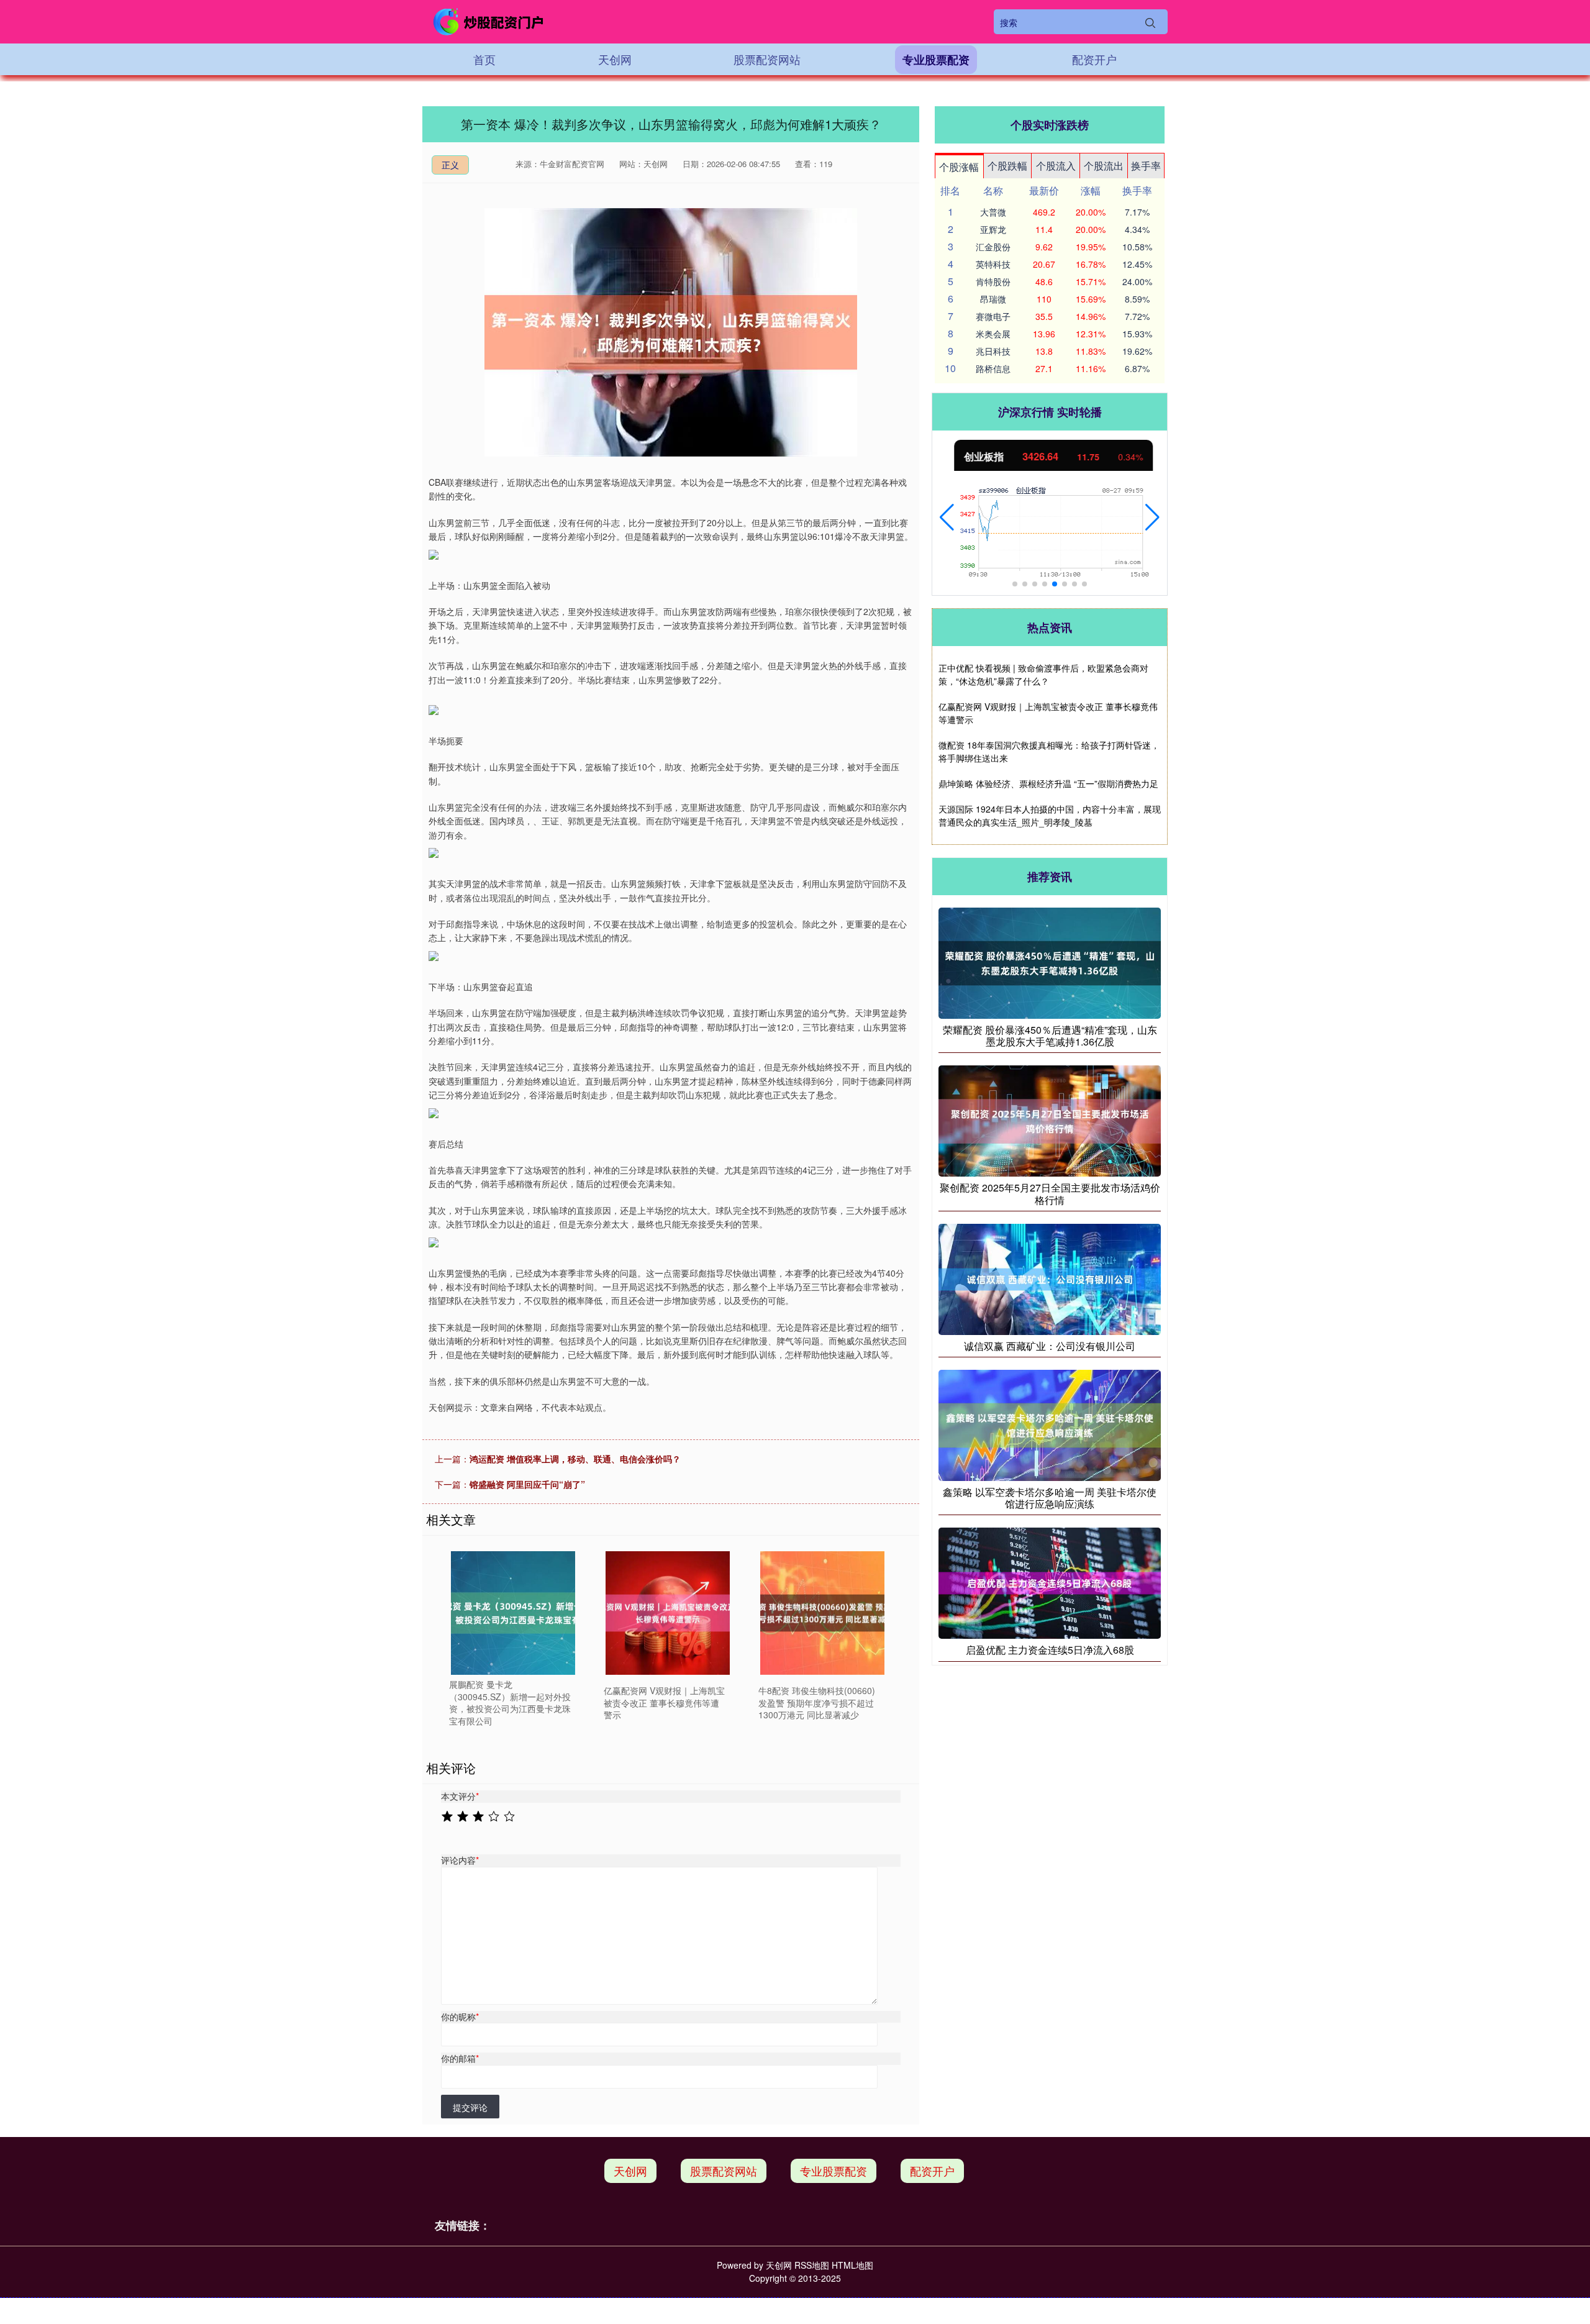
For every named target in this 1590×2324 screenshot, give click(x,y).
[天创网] (489, 22)
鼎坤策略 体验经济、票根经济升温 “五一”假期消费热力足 (1048, 783)
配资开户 (1094, 59)
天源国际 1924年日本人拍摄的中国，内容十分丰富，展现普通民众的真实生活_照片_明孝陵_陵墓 (1050, 815)
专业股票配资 (936, 60)
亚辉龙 (993, 229)
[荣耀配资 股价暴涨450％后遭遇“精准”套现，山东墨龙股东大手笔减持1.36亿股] (1050, 962)
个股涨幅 (959, 167)
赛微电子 (993, 316)
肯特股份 (993, 281)
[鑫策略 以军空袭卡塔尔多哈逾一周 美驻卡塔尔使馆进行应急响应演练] (1050, 1424)
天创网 (615, 59)
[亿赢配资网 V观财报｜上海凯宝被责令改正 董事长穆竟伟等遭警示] (668, 1613)
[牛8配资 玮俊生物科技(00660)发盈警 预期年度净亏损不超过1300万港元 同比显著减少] (822, 1613)
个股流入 (1056, 166)
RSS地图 (812, 2265)
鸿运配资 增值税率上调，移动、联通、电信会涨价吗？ (575, 1459)
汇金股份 (993, 247)
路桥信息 (993, 368)
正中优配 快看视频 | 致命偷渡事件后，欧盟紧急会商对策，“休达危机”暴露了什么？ (1043, 674)
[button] (947, 517)
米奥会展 (993, 334)
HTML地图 (852, 2265)
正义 (450, 165)
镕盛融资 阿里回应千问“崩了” (527, 1484)
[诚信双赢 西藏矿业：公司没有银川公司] (1050, 1278)
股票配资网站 (767, 59)
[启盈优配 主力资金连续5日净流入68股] (1050, 1582)
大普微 (993, 212)
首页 (484, 59)
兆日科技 (993, 351)
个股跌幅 (1007, 166)
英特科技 (993, 264)
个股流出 (1104, 166)
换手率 (1146, 166)
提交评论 (470, 2107)
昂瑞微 (993, 299)
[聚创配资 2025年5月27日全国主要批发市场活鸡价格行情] (1050, 1120)
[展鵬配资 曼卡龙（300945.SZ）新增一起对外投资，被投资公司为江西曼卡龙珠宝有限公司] (513, 1613)
